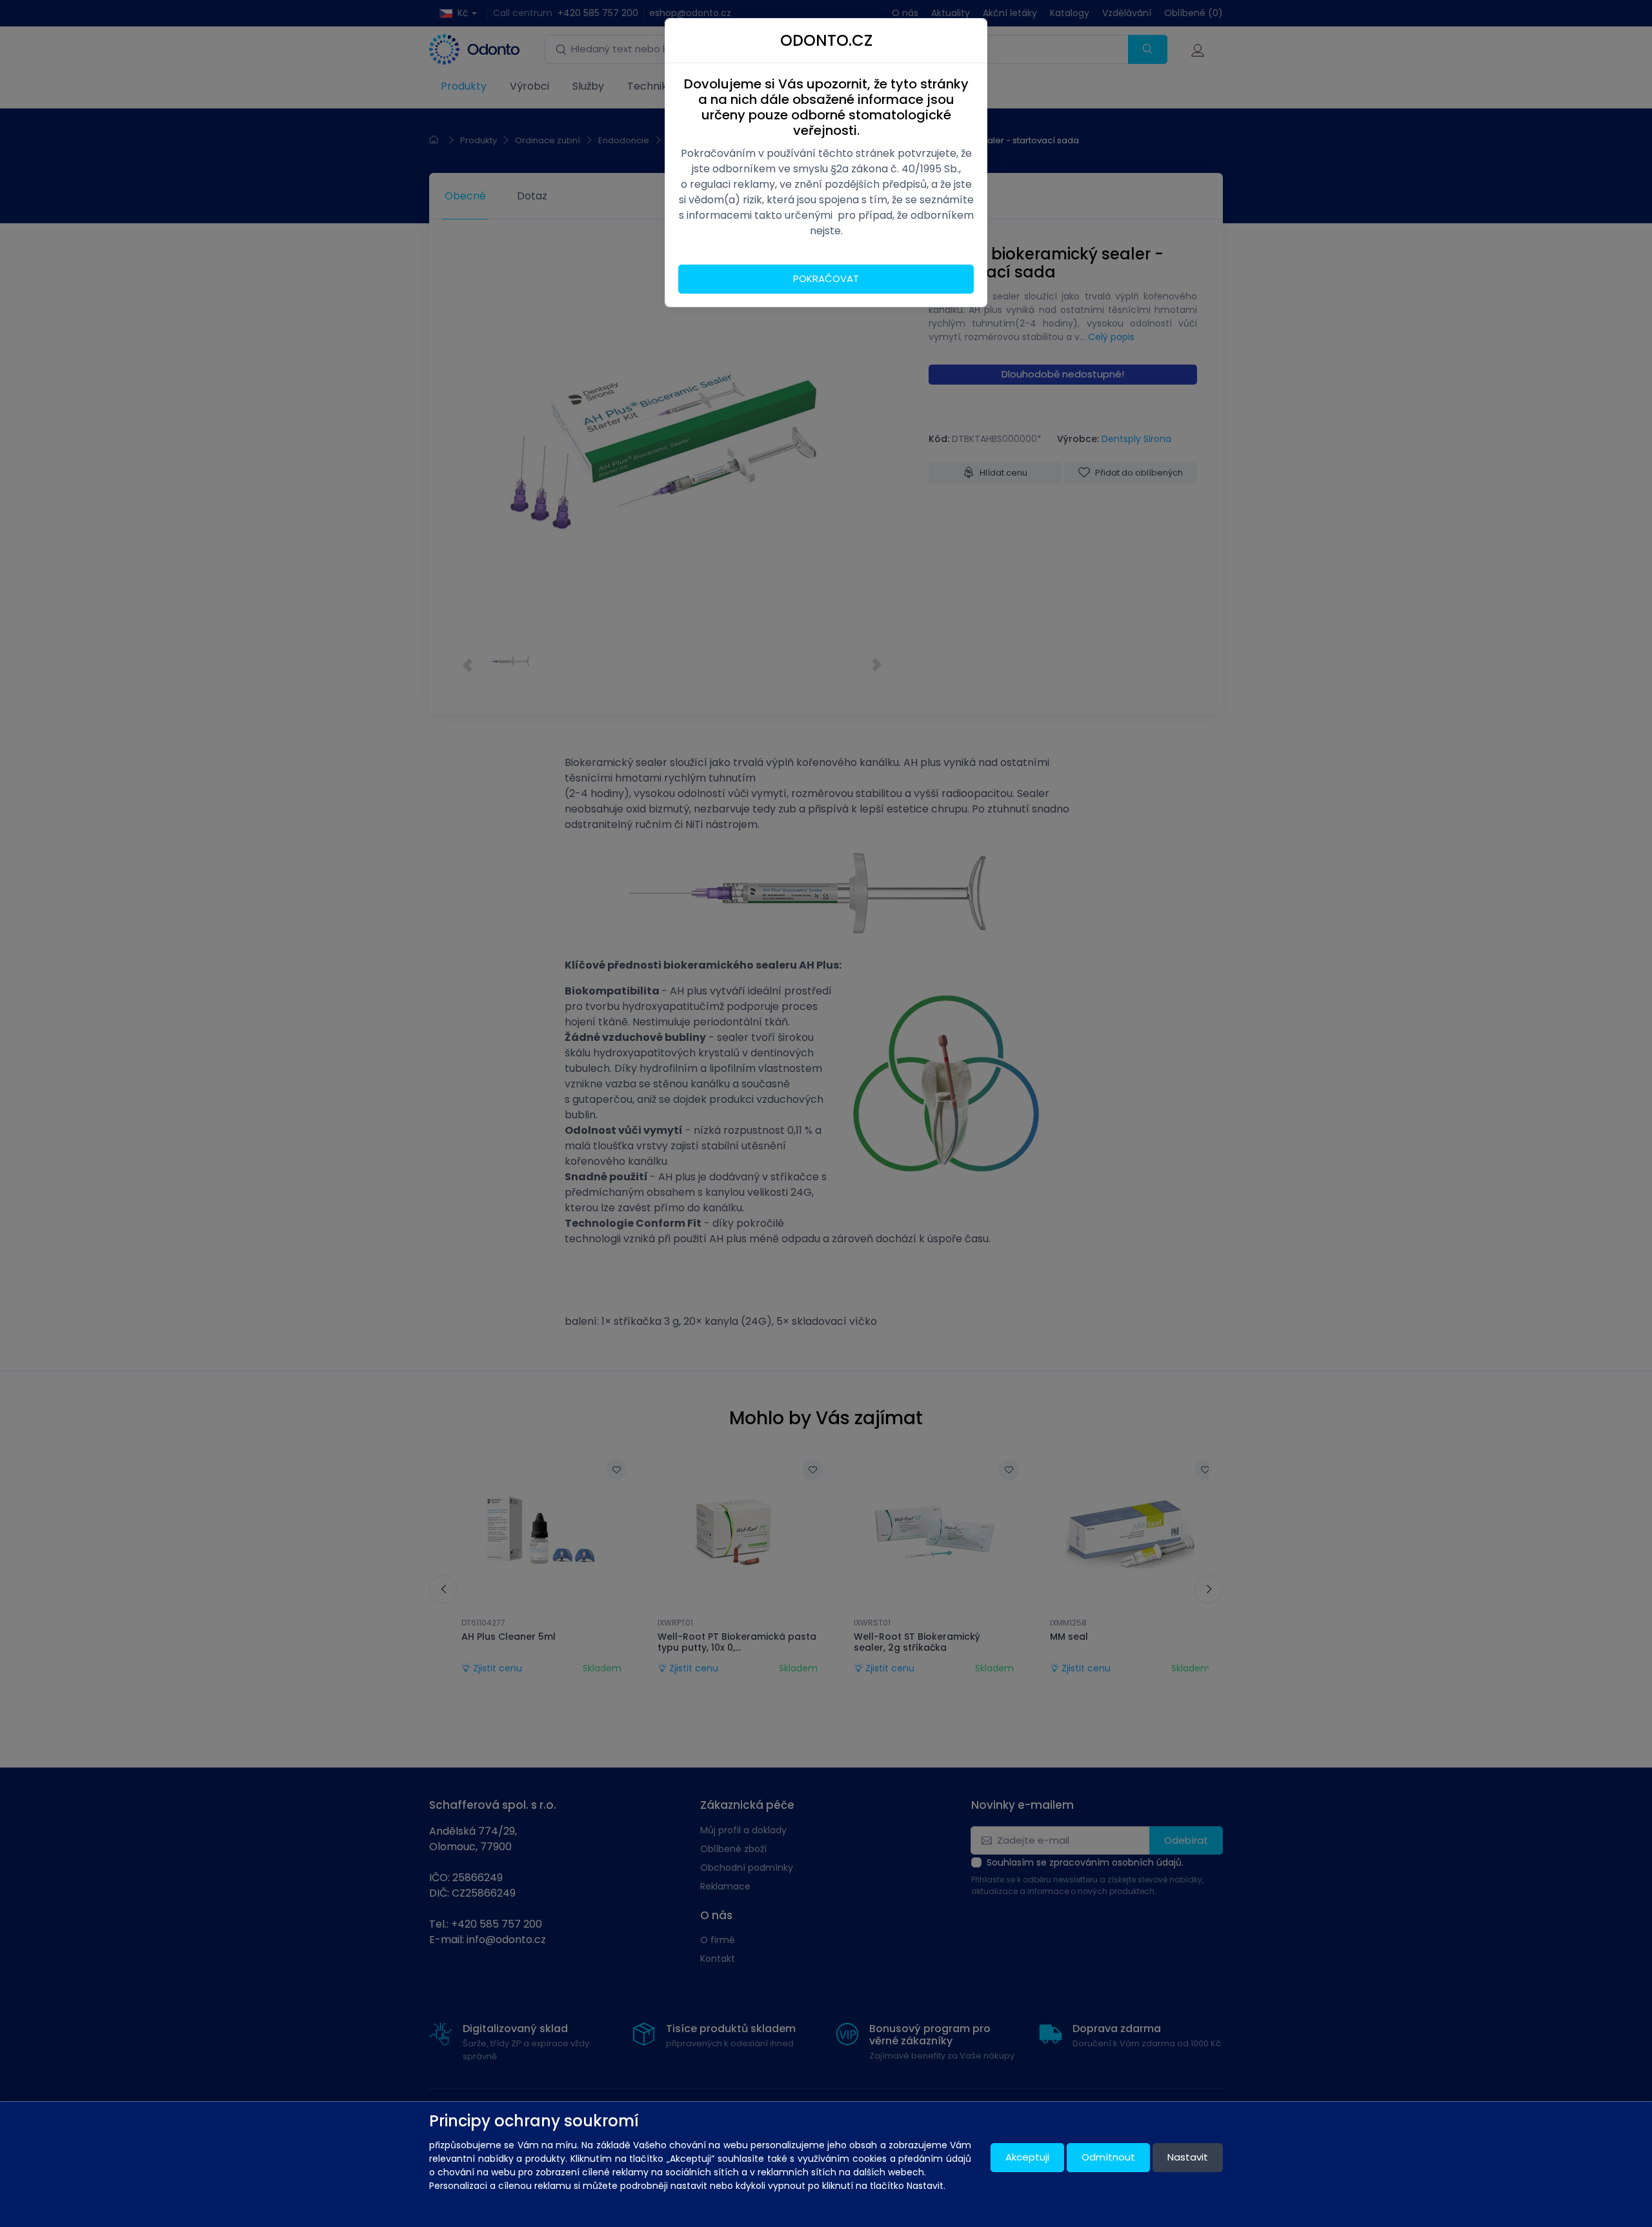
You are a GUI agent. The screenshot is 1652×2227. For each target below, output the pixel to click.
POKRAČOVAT (826, 278)
